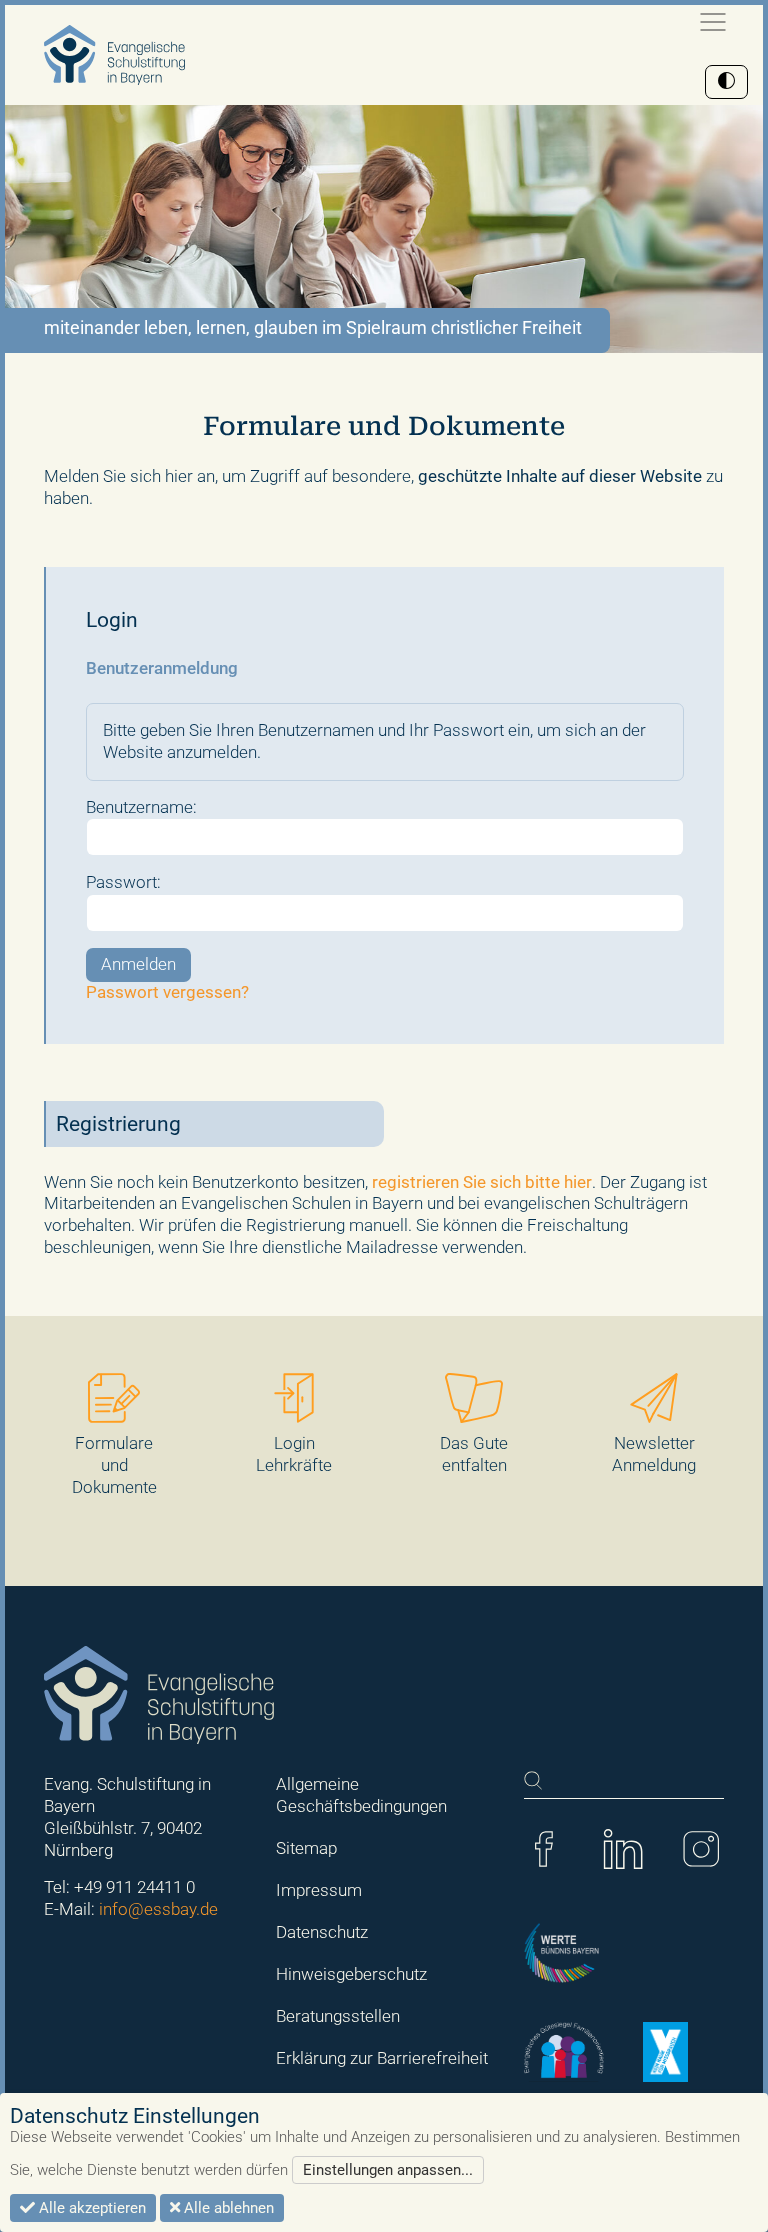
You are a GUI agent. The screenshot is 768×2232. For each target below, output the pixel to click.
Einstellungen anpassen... (388, 2170)
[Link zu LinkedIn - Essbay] (623, 1847)
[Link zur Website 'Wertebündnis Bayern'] (561, 1952)
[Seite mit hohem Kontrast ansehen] (726, 82)
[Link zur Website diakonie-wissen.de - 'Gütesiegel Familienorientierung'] (564, 2050)
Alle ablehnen (227, 2208)
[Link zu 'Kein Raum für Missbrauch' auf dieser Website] (665, 2050)
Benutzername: (141, 807)
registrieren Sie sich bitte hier (482, 1182)
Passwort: (123, 882)
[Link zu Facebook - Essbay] (544, 1847)
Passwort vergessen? (167, 992)
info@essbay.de (158, 1909)
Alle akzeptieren (90, 2208)
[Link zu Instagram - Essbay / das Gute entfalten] (701, 1847)
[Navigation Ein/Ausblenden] (713, 22)
